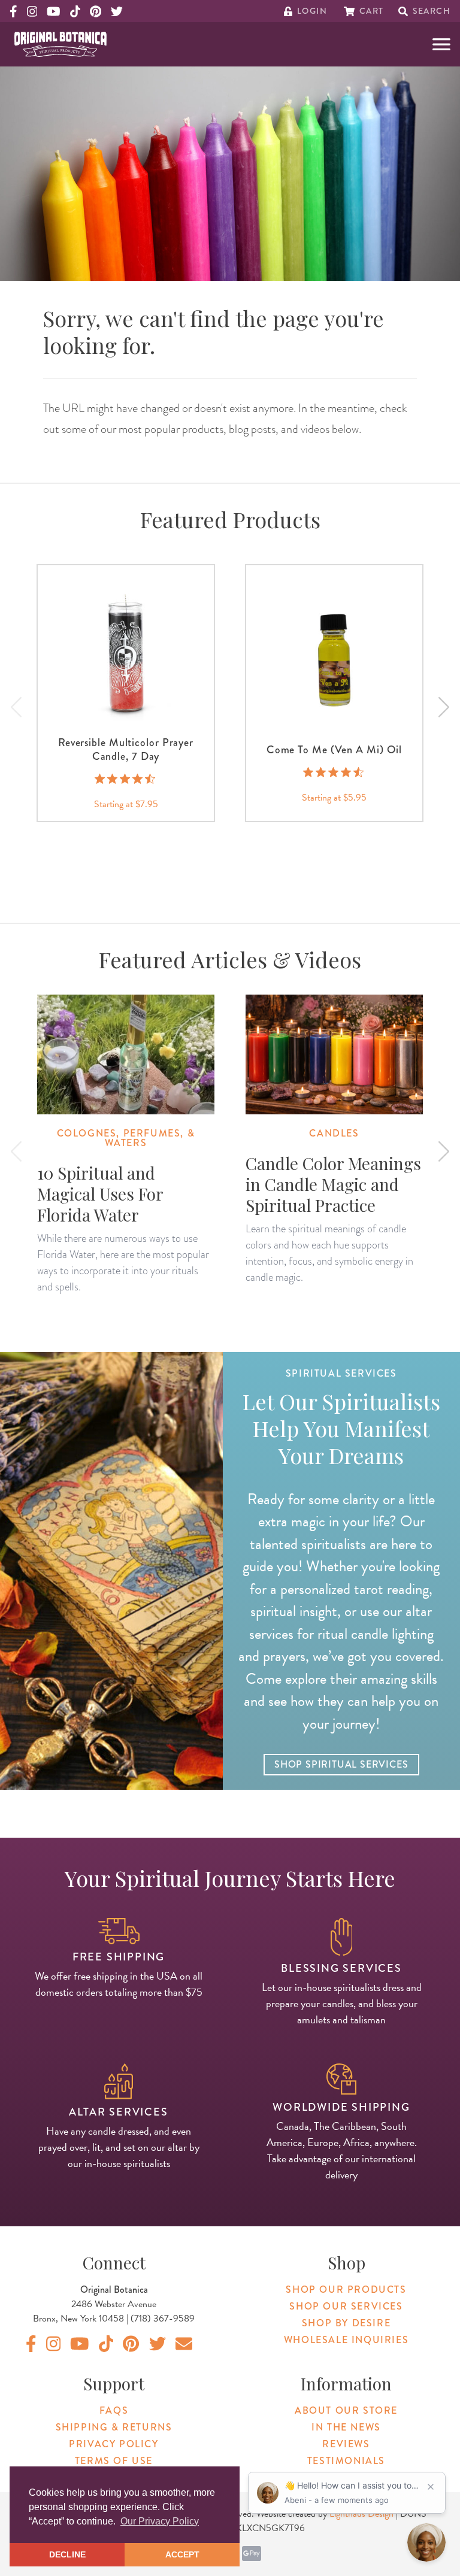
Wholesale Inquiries (346, 2340)
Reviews (346, 2444)
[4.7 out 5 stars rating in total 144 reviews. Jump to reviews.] (126, 778)
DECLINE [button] (67, 2554)
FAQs (114, 2410)
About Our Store (346, 2410)
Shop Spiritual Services (341, 1764)
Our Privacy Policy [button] (160, 2521)
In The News (346, 2427)
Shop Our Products (346, 2289)
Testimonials (346, 2461)
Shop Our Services (346, 2306)
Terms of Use (114, 2461)
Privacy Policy (114, 2444)
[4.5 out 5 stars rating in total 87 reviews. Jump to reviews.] (335, 772)
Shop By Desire (346, 2323)
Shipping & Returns (114, 2427)
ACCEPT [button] (182, 2554)
